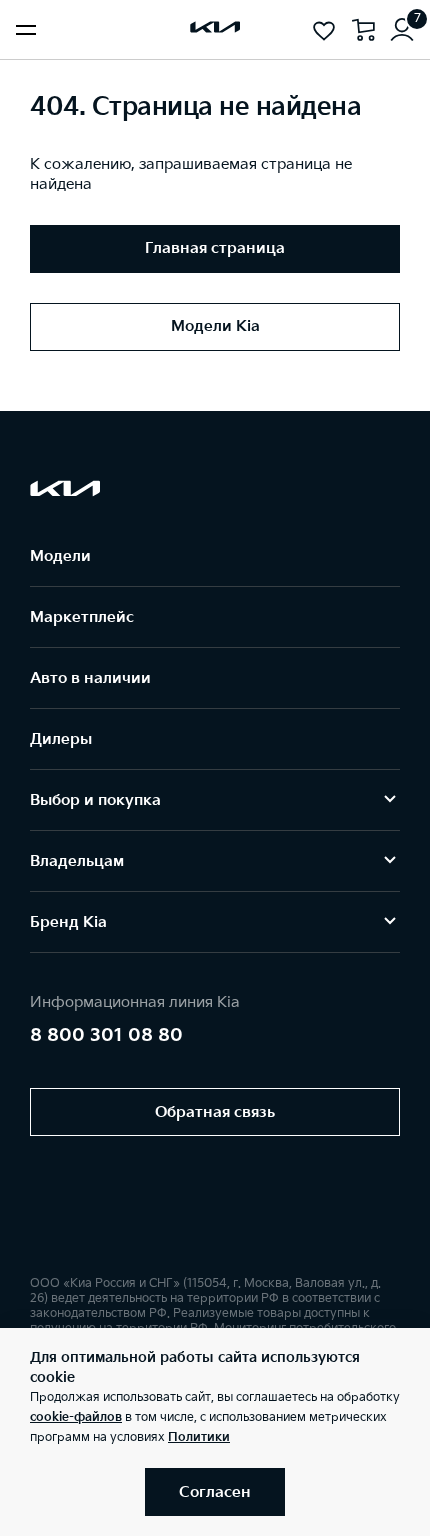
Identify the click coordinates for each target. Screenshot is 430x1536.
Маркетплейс (82, 617)
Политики (199, 1437)
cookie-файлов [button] (76, 1417)
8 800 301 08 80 (106, 1035)
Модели (60, 556)
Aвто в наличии (90, 678)
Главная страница (215, 248)
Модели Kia (215, 326)
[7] (402, 30)
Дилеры (61, 739)
